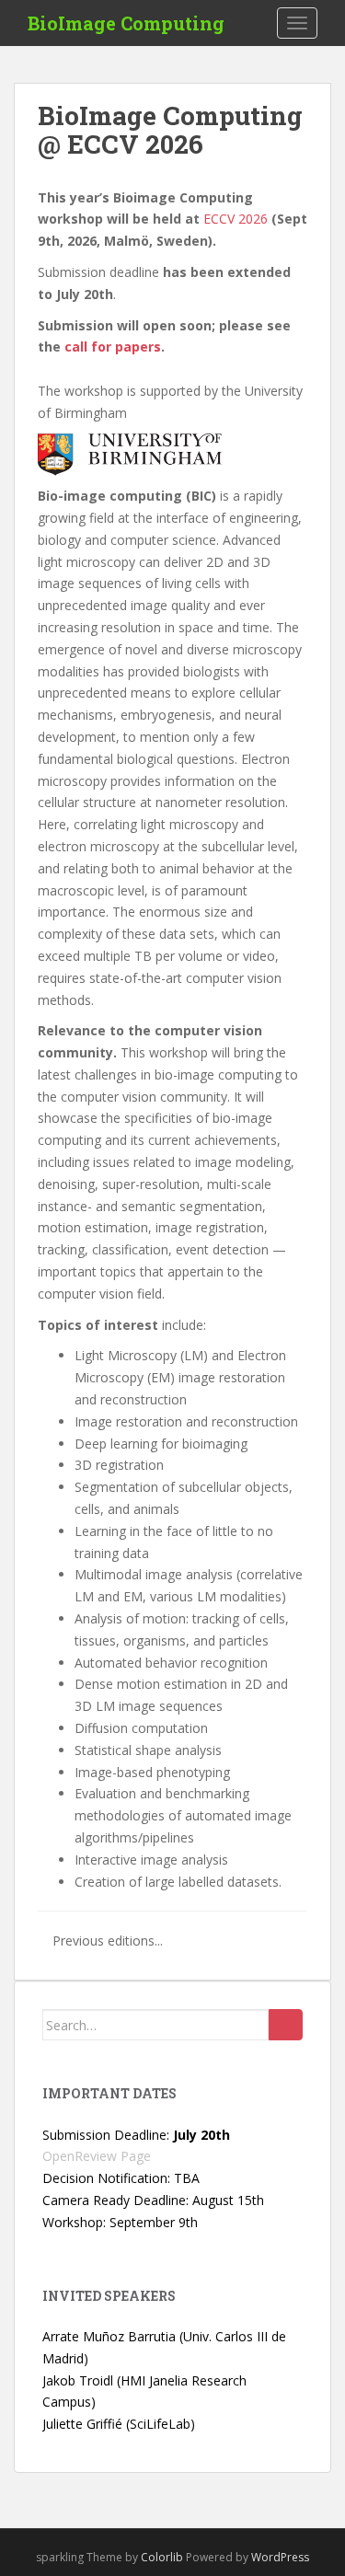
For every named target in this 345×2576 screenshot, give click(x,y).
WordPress (280, 2557)
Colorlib (162, 2557)
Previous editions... (108, 1941)
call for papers (113, 347)
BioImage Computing (126, 23)
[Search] (286, 2025)
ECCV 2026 (236, 219)
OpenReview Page (97, 2156)
